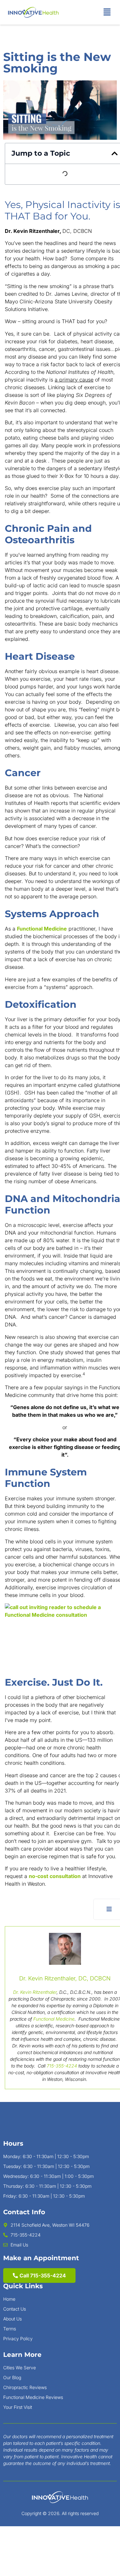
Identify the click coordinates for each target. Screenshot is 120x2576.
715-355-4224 (62, 2066)
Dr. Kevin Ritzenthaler (35, 1992)
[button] (107, 12)
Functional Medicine (42, 929)
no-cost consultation (55, 1876)
